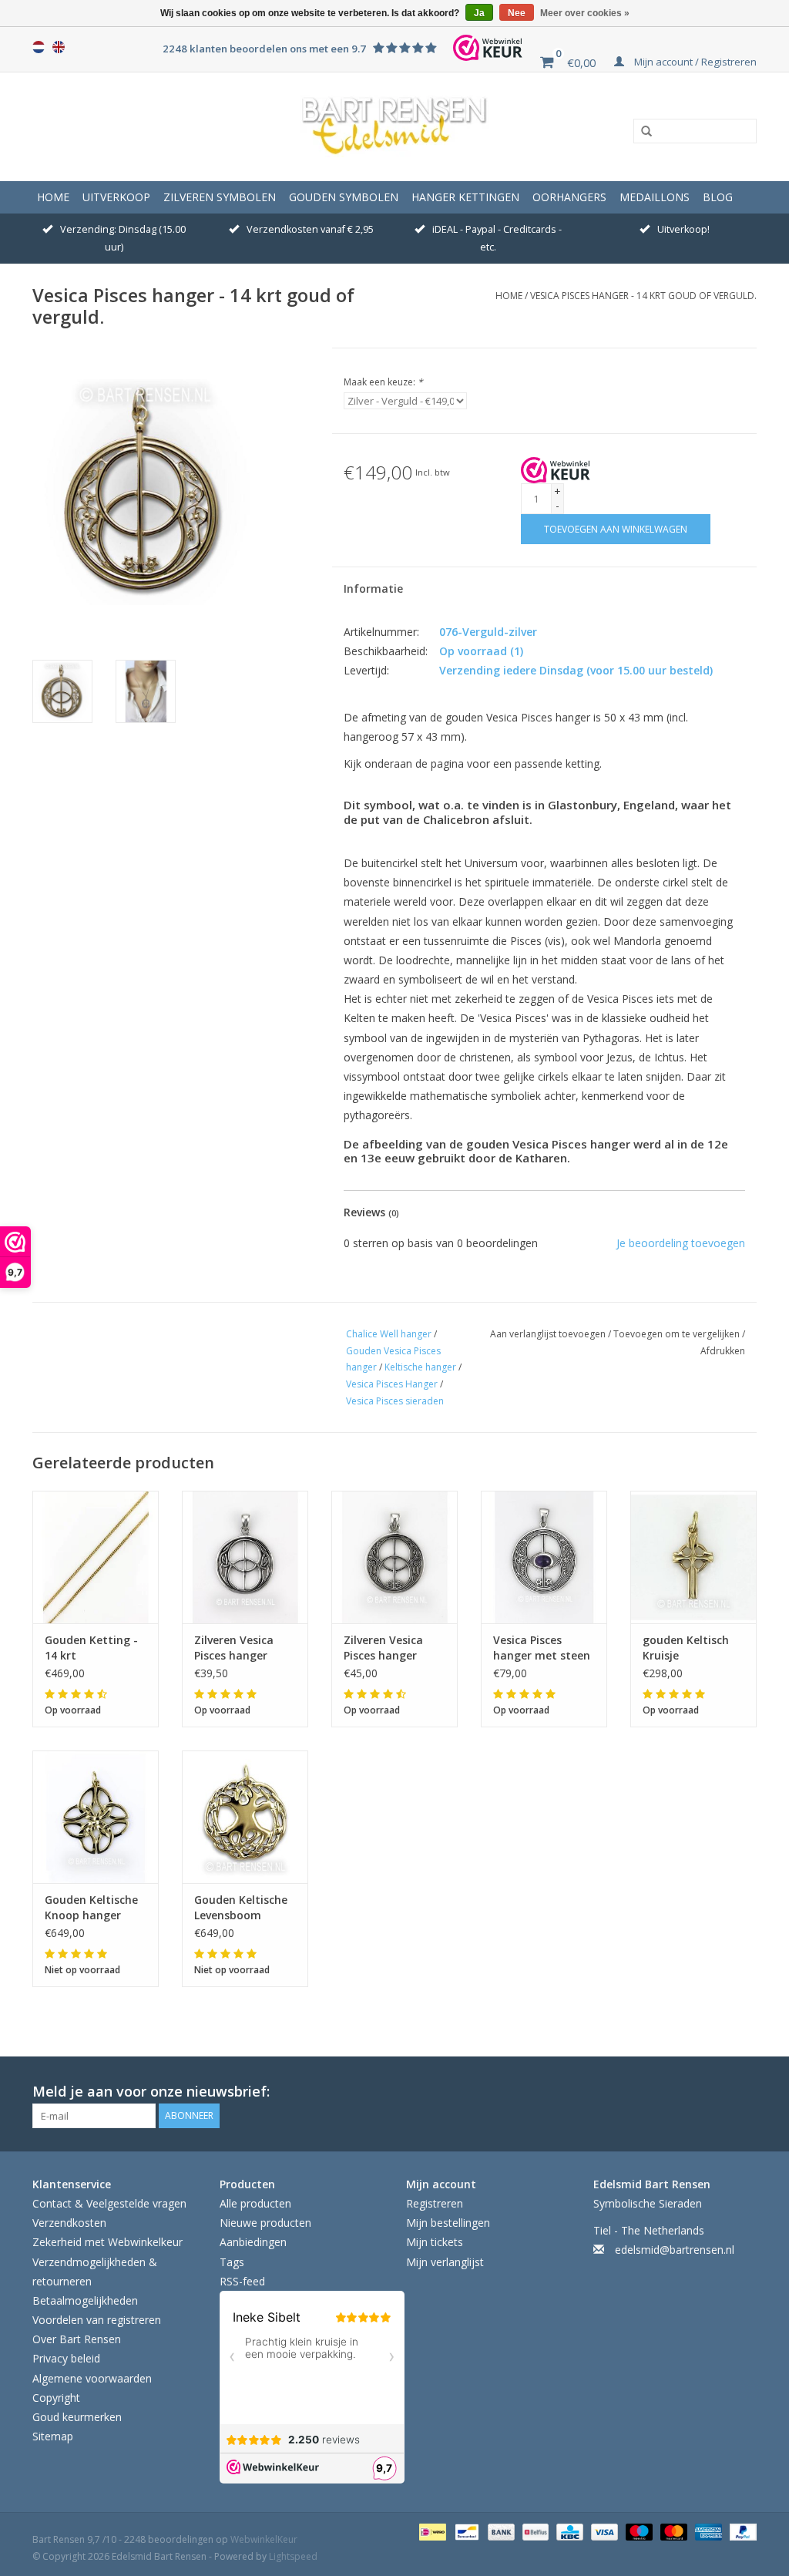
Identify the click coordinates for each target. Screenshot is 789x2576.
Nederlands (39, 47)
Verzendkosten (69, 2223)
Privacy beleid (66, 2358)
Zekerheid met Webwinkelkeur (107, 2242)
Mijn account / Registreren (694, 62)
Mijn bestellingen (448, 2223)
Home (53, 197)
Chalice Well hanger (389, 1334)
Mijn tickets (435, 2242)
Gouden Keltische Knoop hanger (91, 1907)
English (59, 47)
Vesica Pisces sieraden (395, 1401)
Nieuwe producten (265, 2223)
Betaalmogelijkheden (85, 2300)
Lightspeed (293, 2556)
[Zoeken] (641, 132)
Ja (479, 13)
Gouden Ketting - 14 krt (91, 1648)
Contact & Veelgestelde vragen (109, 2203)
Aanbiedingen (253, 2242)
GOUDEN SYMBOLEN (344, 197)
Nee (517, 13)
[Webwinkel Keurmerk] (488, 48)
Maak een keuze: (383, 382)
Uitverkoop (116, 197)
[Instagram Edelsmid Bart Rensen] (744, 2092)
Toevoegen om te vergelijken (678, 1334)
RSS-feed (242, 2281)
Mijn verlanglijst (445, 2262)
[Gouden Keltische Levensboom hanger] (245, 1817)
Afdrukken (723, 1351)
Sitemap (53, 2436)
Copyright (56, 2398)
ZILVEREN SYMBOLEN (220, 197)
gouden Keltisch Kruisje (686, 1648)
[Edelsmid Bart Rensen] (394, 126)
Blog (718, 197)
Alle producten (255, 2203)
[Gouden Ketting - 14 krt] (96, 1557)
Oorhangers (569, 197)
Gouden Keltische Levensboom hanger (241, 1908)
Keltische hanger (420, 1367)
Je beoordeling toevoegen (681, 1243)
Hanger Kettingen (465, 197)
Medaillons (655, 197)
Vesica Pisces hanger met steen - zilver (542, 1648)
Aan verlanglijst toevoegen (549, 1334)
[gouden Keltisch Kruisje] (693, 1557)
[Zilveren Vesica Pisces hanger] (245, 1557)
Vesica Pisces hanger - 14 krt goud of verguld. (643, 296)
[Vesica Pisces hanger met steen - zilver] (544, 1557)
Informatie (373, 589)
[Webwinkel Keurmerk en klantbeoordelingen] (556, 470)
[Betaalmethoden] (431, 2531)
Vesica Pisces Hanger (392, 1384)
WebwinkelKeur (264, 2539)
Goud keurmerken (77, 2417)
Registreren (435, 2203)
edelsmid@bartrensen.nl (675, 2250)
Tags (232, 2262)
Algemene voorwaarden (92, 2378)
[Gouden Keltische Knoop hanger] (96, 1817)
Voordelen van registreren (97, 2320)
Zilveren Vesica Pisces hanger (234, 1648)
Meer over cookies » (585, 13)
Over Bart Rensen (77, 2339)
